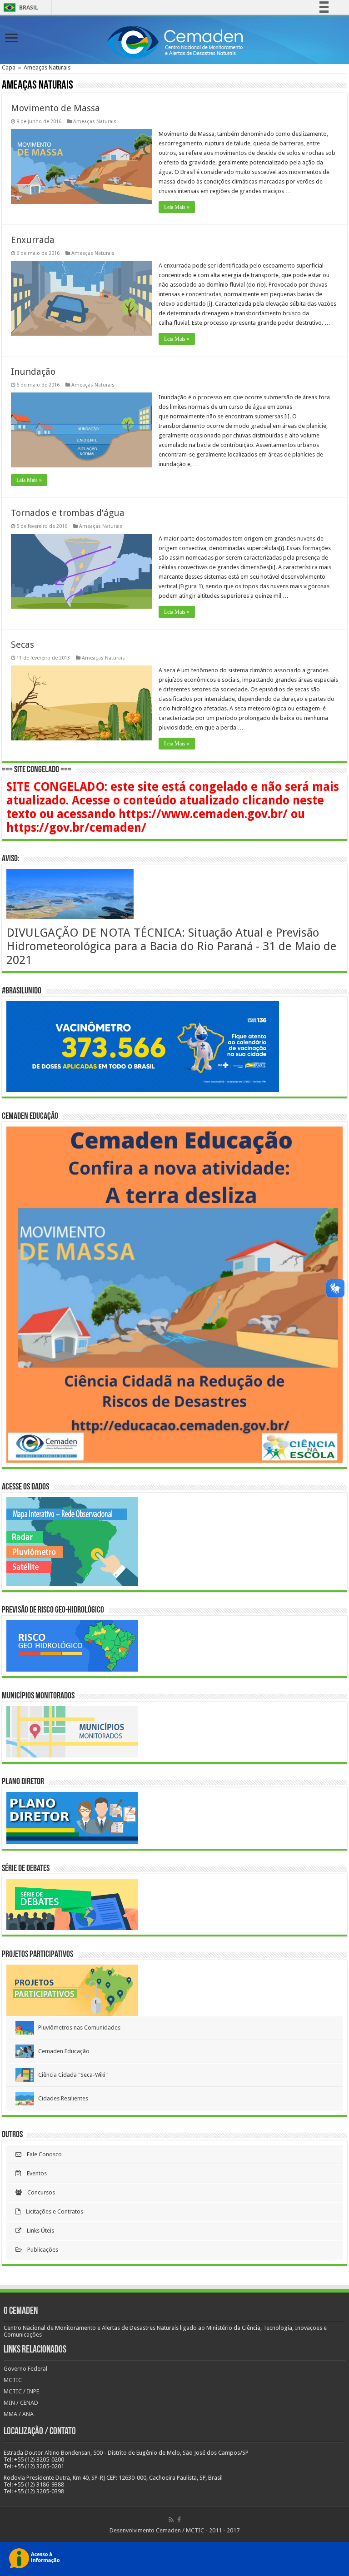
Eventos (34, 2173)
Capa (9, 67)
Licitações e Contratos (52, 2211)
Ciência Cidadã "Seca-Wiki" (71, 2075)
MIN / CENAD (21, 2403)
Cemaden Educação (62, 2051)
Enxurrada (33, 240)
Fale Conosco (42, 2154)
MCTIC (13, 2380)
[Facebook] (179, 2520)
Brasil (19, 7)
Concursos (38, 2192)
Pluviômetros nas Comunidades (77, 2028)
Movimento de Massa (55, 108)
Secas (22, 645)
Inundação (33, 372)
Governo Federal (25, 2369)
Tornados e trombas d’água (68, 513)
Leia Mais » (177, 207)
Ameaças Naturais (95, 122)
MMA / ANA (19, 2414)
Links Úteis (38, 2231)
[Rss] (171, 2520)
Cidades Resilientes (61, 2098)
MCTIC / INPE (21, 2391)
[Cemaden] (174, 41)
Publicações (40, 2250)
